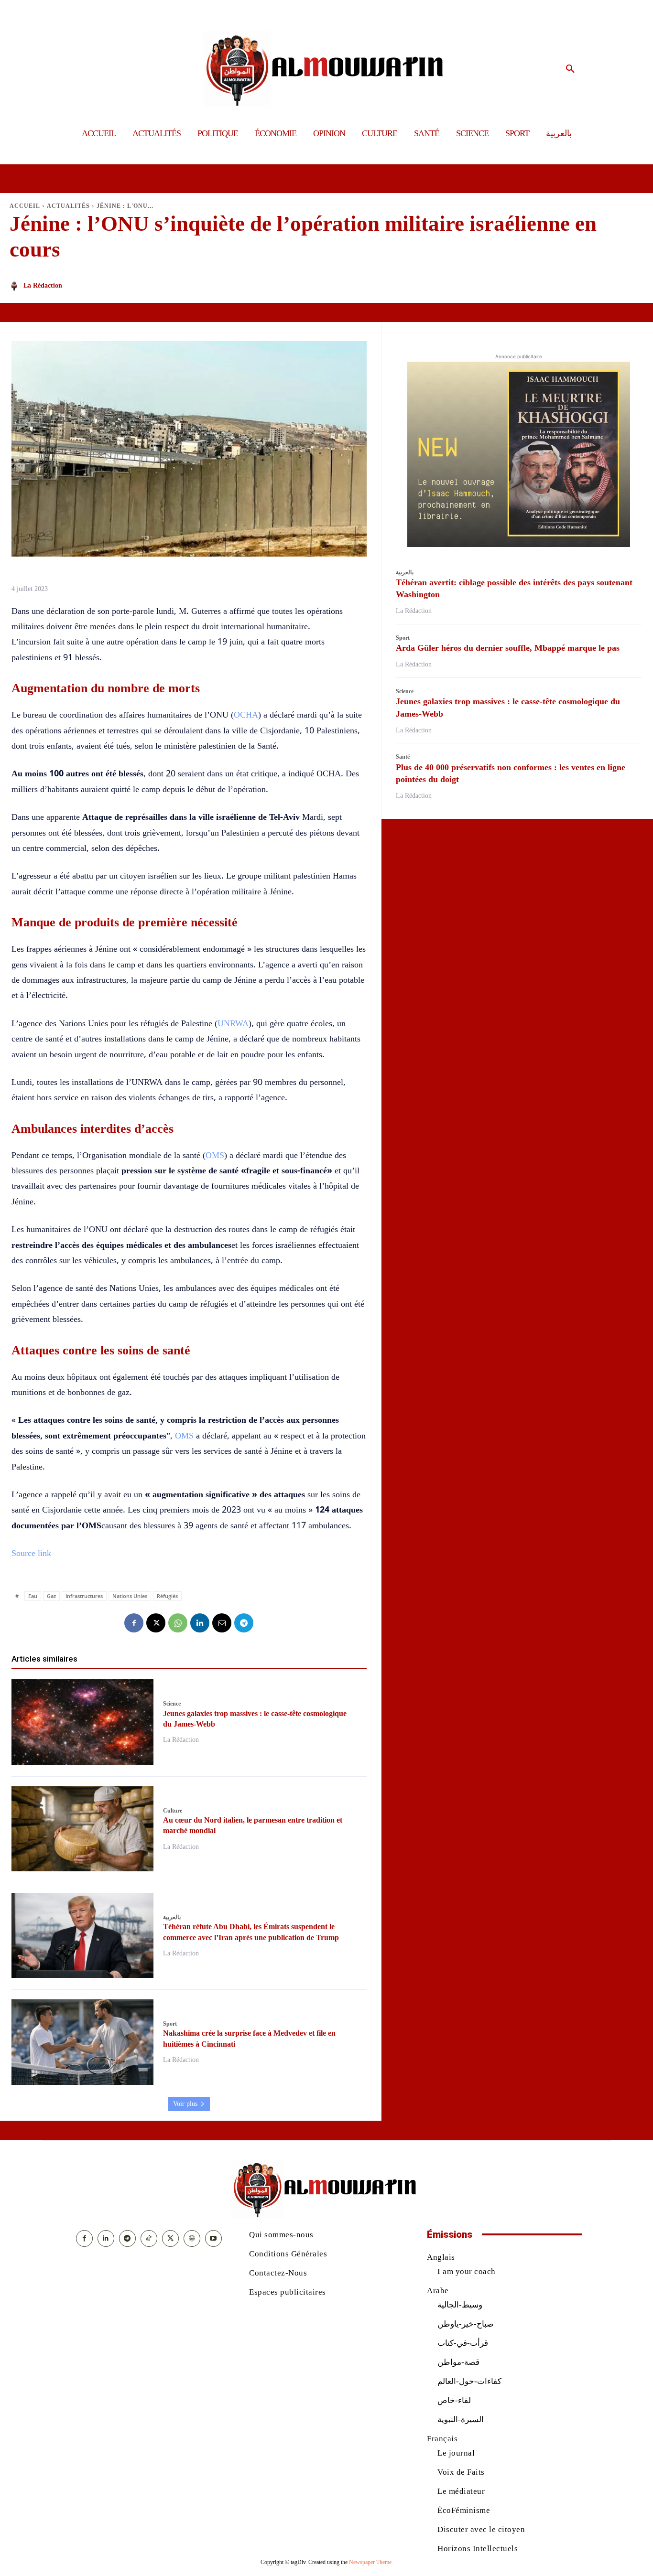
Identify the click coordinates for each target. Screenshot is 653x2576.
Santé (403, 757)
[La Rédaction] (16, 286)
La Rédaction (43, 285)
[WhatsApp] (178, 1623)
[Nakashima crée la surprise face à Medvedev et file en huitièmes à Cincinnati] (82, 2042)
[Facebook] (134, 1623)
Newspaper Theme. (371, 2562)
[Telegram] (244, 1623)
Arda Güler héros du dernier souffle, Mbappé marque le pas (508, 648)
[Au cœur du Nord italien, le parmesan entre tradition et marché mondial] (82, 1829)
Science (172, 1704)
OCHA (246, 715)
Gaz (51, 1596)
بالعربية (172, 1917)
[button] (570, 69)
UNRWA (233, 1023)
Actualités (68, 206)
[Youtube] (213, 2238)
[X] (156, 1623)
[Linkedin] (200, 1623)
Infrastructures (84, 1596)
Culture (173, 1811)
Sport (170, 2024)
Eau (33, 1596)
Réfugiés (167, 1596)
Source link (31, 1553)
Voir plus (185, 2104)
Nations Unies (130, 1596)
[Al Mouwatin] (327, 69)
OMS (215, 1155)
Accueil (25, 206)
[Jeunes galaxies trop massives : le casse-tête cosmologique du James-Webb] (82, 1722)
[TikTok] (149, 2238)
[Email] (222, 1623)
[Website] (192, 2238)
